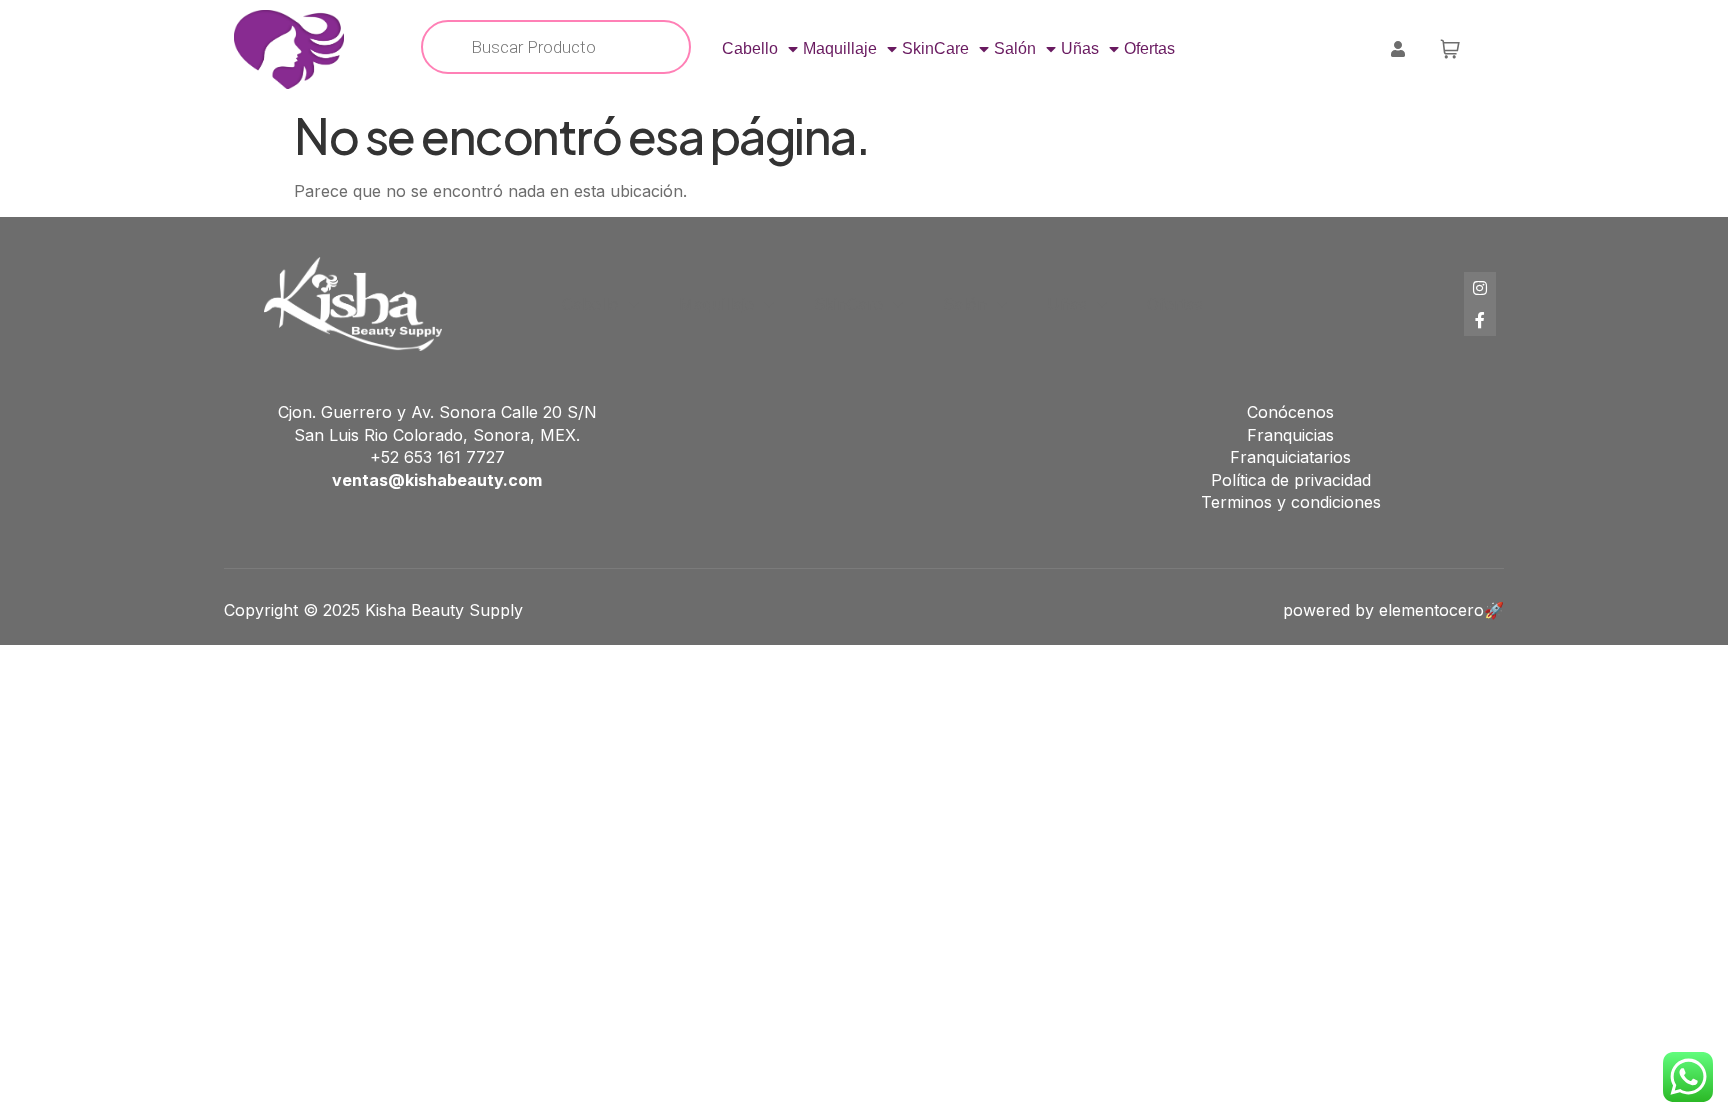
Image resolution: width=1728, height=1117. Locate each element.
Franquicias (1290, 435)
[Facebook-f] (1480, 320)
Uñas (1080, 48)
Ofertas (1149, 48)
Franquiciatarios (1290, 457)
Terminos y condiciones (1291, 502)
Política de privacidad (1291, 480)
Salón (1015, 48)
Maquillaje (840, 48)
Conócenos (1290, 412)
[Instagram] (1480, 288)
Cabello (750, 48)
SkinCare (935, 48)
